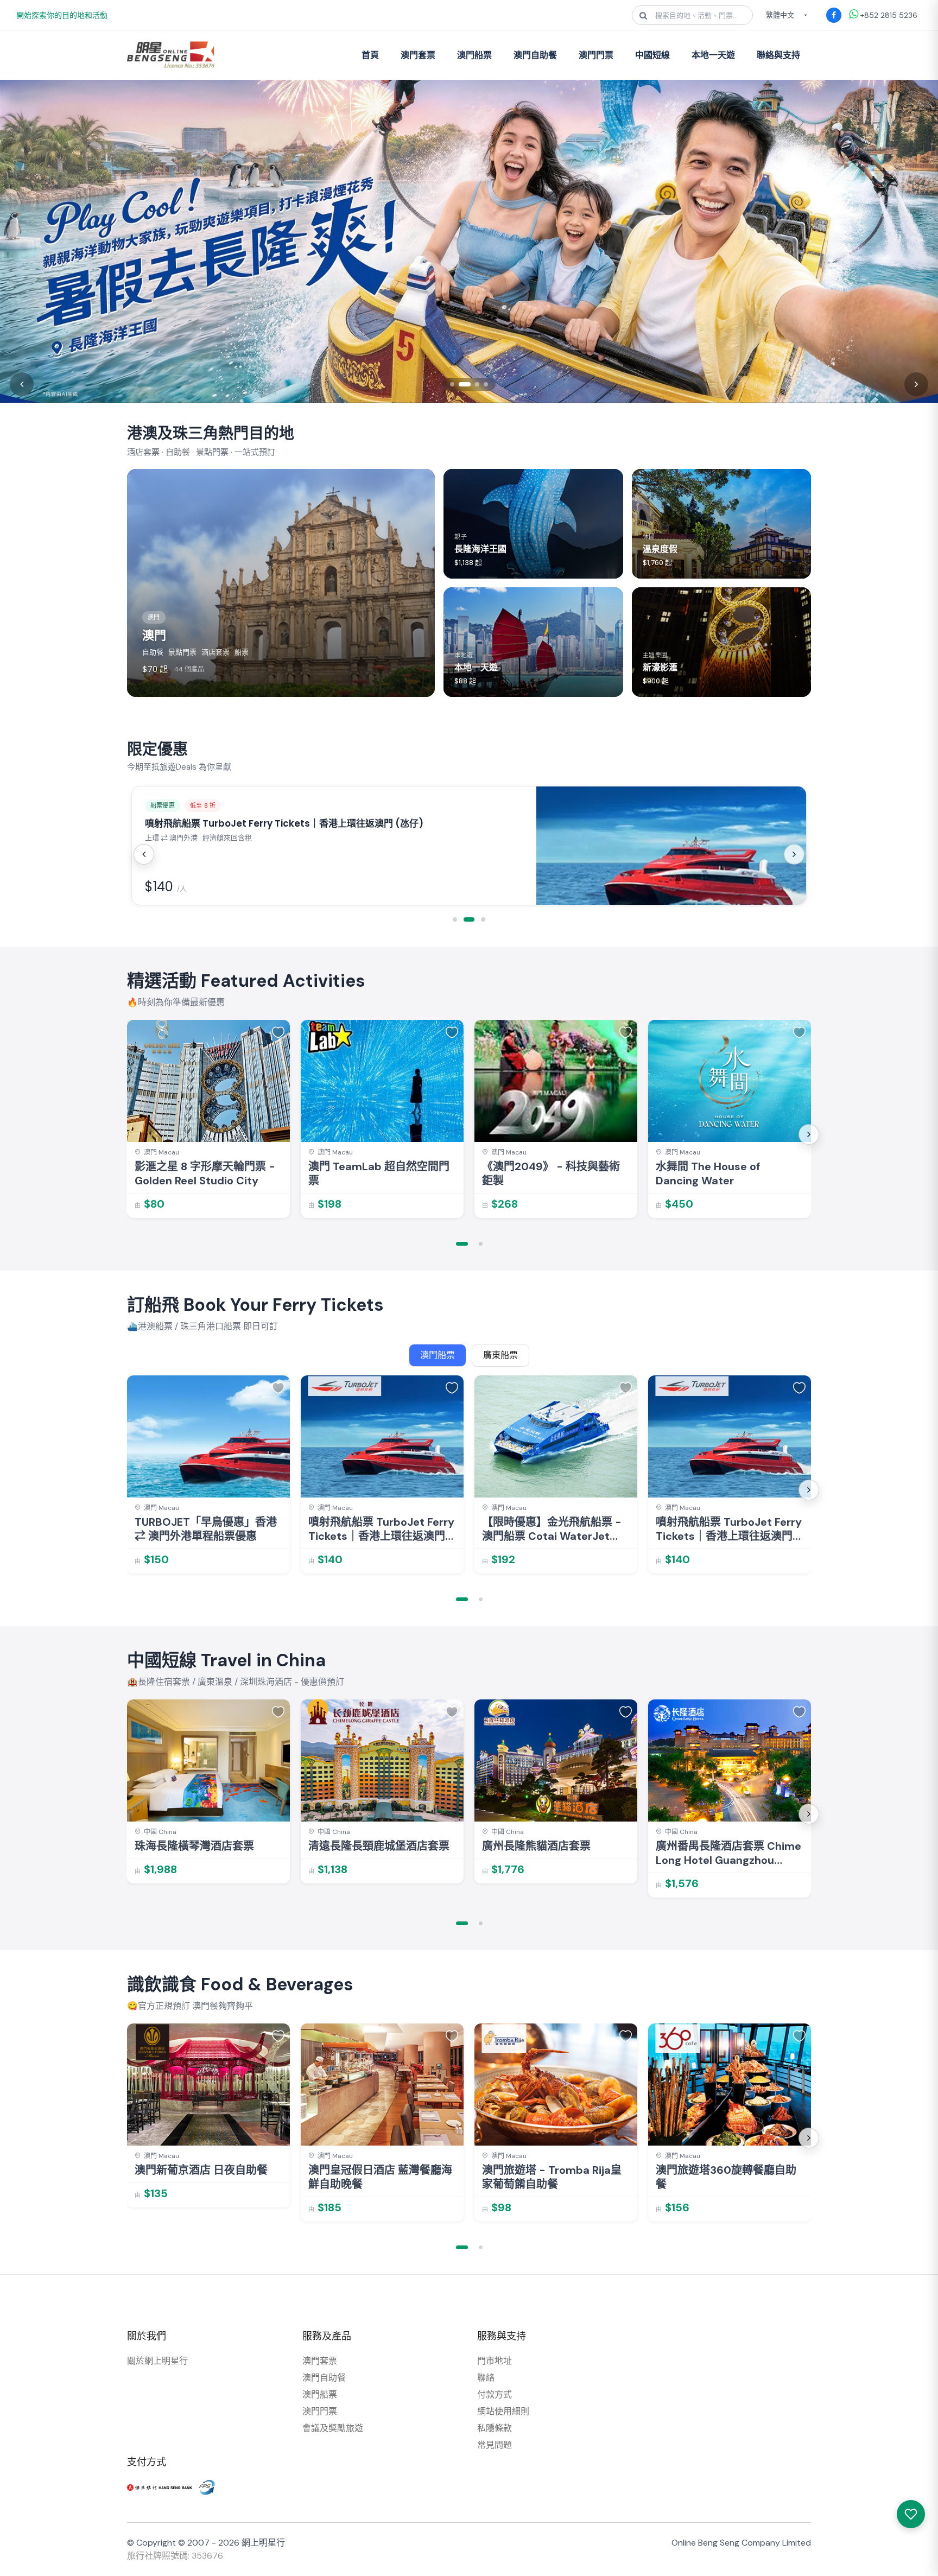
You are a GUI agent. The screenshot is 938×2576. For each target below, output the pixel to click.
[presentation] (144, 854)
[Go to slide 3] (477, 384)
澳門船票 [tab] (438, 1355)
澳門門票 (596, 55)
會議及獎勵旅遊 (333, 2428)
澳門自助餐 (535, 55)
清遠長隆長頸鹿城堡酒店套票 (379, 1846)
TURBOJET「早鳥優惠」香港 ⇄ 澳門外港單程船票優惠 (206, 1529)
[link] (208, 1119)
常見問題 (495, 2445)
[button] (455, 919)
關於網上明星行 (157, 2361)
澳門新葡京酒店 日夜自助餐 (201, 2170)
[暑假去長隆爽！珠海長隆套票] (469, 241)
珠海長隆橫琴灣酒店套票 (194, 1846)
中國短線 (652, 55)
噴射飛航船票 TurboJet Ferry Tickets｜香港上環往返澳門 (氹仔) (381, 1529)
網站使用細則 (503, 2411)
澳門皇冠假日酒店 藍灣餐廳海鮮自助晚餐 (380, 2177)
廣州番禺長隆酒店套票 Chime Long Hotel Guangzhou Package (728, 1853)
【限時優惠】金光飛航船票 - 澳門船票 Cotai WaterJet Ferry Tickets (552, 1529)
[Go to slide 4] (486, 384)
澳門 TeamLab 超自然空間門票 (379, 1173)
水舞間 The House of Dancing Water (708, 1173)
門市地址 (495, 2361)
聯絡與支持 (778, 55)
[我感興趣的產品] (911, 2514)
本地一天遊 (713, 55)
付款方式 (495, 2394)
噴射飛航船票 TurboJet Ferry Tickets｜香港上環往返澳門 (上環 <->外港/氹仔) (729, 1529)
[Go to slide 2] (465, 384)
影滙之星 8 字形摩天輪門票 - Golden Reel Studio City (205, 1173)
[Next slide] (916, 384)
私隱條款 (495, 2428)
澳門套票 (418, 55)
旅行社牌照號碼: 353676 (175, 2556)
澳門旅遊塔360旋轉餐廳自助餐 (726, 2177)
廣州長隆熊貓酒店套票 (536, 1846)
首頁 (370, 55)
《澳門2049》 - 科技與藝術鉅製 (551, 1173)
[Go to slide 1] (452, 384)
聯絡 (486, 2378)
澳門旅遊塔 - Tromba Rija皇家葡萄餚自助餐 (552, 2177)
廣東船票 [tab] (500, 1355)
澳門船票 (474, 55)
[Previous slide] (22, 384)
